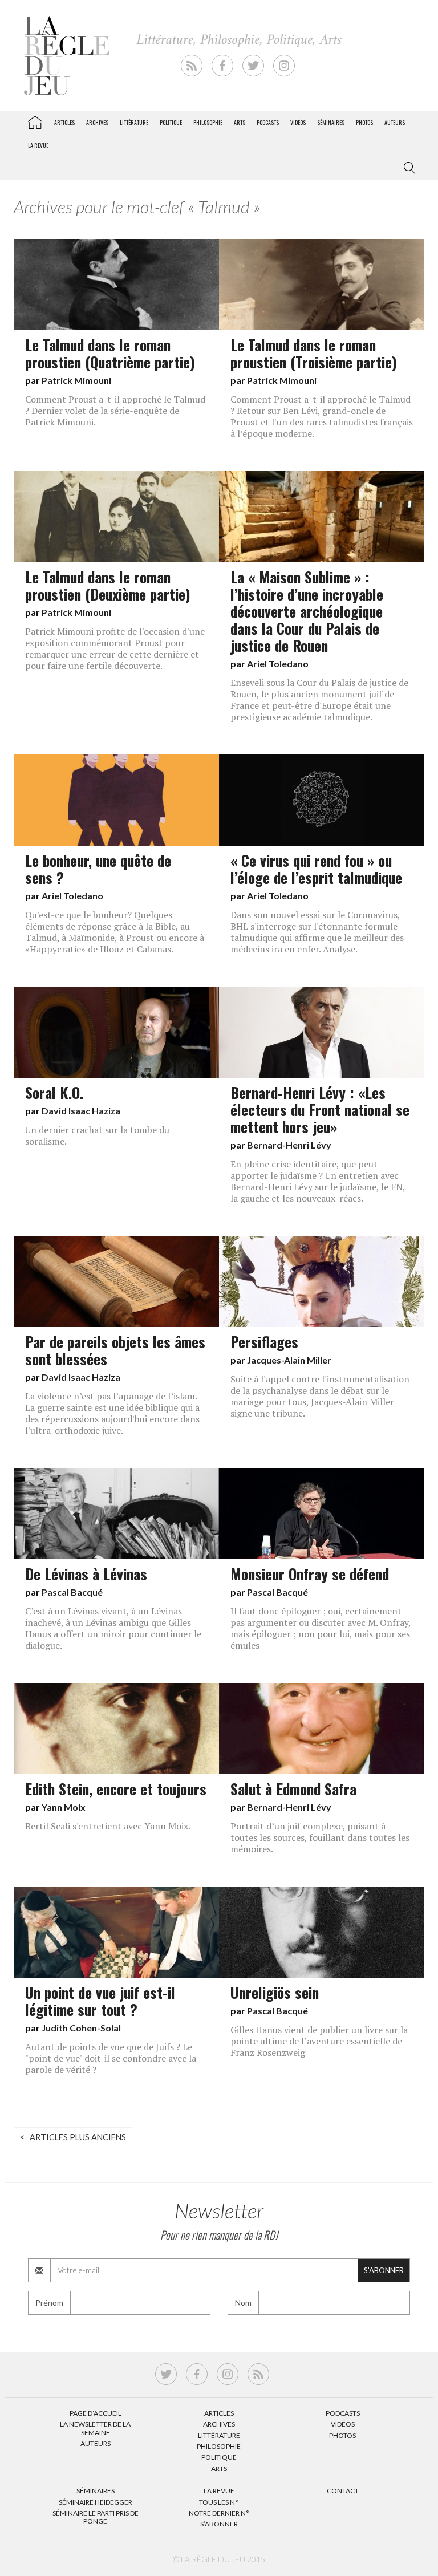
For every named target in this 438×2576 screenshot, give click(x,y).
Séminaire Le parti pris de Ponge (96, 2517)
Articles (64, 122)
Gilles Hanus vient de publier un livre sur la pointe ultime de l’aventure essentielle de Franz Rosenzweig (319, 2041)
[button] (407, 168)
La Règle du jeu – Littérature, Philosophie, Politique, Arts (35, 120)
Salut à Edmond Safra (293, 1788)
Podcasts (268, 122)
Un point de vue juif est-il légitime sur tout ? (100, 2001)
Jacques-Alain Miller (289, 1360)
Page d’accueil (96, 2413)
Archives (97, 122)
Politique (171, 122)
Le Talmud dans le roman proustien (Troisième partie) (314, 353)
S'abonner (384, 2270)
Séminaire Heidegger (96, 2502)
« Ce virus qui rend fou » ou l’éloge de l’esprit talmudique (316, 869)
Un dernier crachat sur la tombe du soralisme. (97, 1135)
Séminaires (331, 122)
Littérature (134, 122)
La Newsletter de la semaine (95, 2428)
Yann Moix (64, 1807)
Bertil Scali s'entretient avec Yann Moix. (108, 1826)
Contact (343, 2491)
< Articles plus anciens (73, 2137)
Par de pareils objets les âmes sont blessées (115, 1350)
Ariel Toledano (278, 664)
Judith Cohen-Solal (81, 2028)
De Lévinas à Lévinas (86, 1573)
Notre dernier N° (219, 2513)
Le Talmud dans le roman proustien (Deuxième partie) (108, 585)
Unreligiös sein (275, 1992)
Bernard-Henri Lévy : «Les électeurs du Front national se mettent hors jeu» (320, 1109)
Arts (240, 122)
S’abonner (219, 2524)
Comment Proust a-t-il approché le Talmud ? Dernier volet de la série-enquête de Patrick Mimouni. (115, 411)
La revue (38, 145)
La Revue (219, 2491)
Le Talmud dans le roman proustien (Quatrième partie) (110, 353)
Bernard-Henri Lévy (289, 1145)
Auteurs (395, 122)
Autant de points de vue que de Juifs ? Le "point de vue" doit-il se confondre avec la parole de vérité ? (111, 2058)
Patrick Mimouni (76, 380)
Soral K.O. (54, 1092)
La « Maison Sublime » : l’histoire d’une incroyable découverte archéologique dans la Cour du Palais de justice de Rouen (307, 611)
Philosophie (208, 122)
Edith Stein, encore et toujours (116, 1788)
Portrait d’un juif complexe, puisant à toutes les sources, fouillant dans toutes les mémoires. (320, 1837)
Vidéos (298, 122)
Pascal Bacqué (72, 1592)
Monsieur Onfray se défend (310, 1573)
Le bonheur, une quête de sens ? (98, 869)
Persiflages (264, 1341)
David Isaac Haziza (81, 1111)
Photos (364, 122)
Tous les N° (219, 2502)
